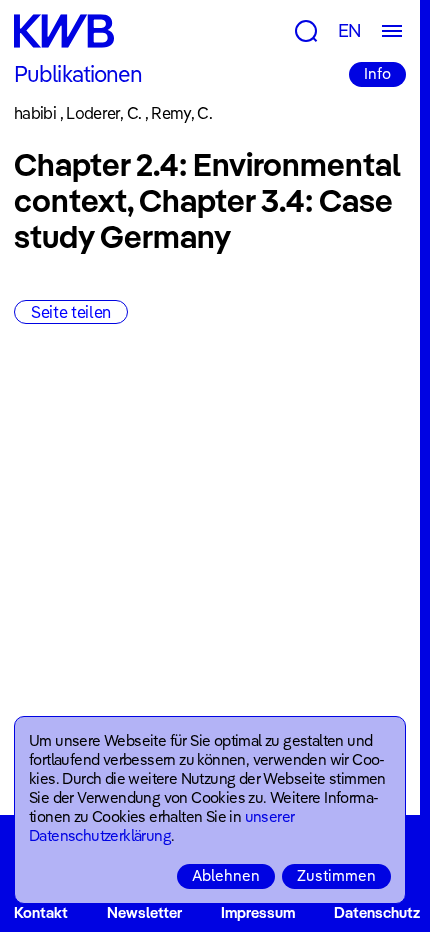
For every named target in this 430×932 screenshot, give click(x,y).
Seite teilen (71, 312)
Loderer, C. (103, 113)
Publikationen (78, 74)
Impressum (258, 912)
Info (377, 73)
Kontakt (41, 912)
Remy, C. (181, 113)
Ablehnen (226, 875)
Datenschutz (377, 912)
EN (350, 30)
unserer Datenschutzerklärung (161, 826)
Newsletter (144, 912)
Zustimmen (336, 875)
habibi (35, 113)
